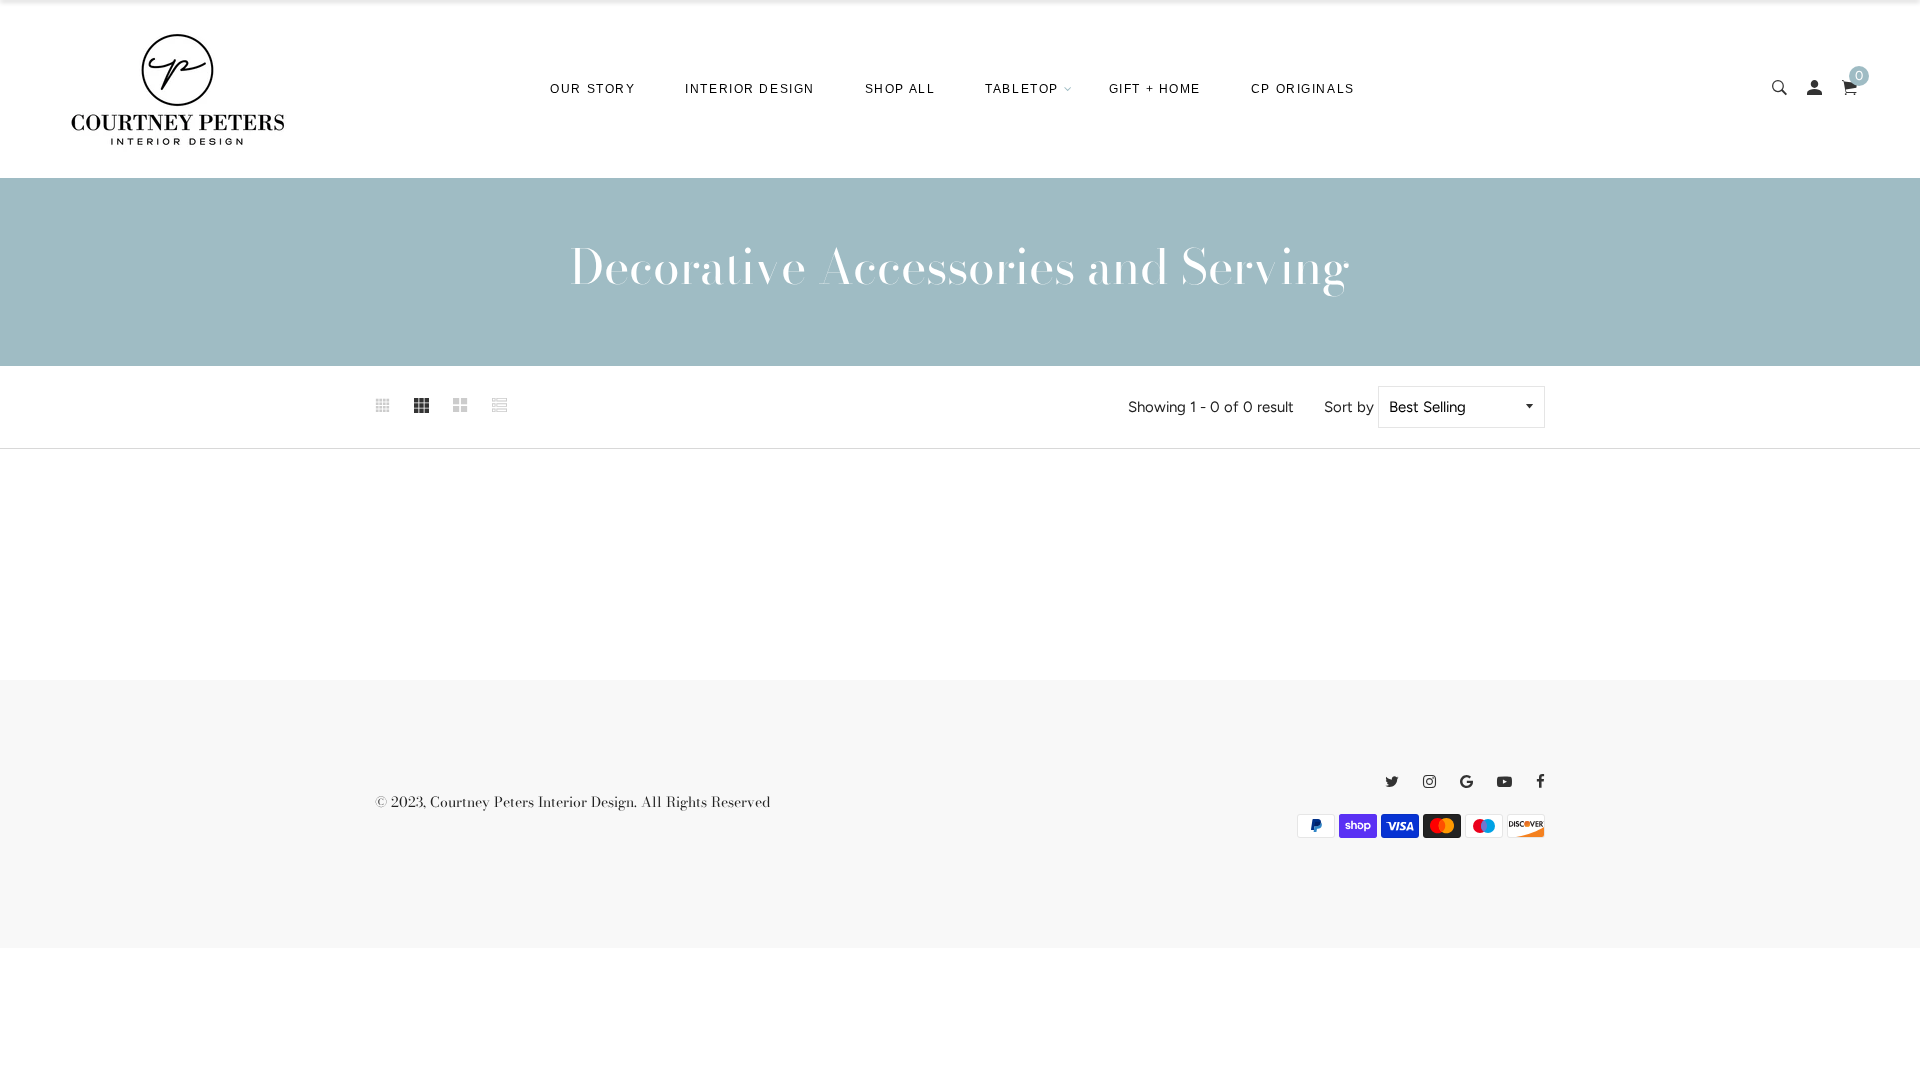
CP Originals (1303, 89)
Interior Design (749, 89)
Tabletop (1021, 89)
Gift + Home (1155, 89)
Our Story (592, 89)
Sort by (1349, 407)
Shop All (900, 89)
